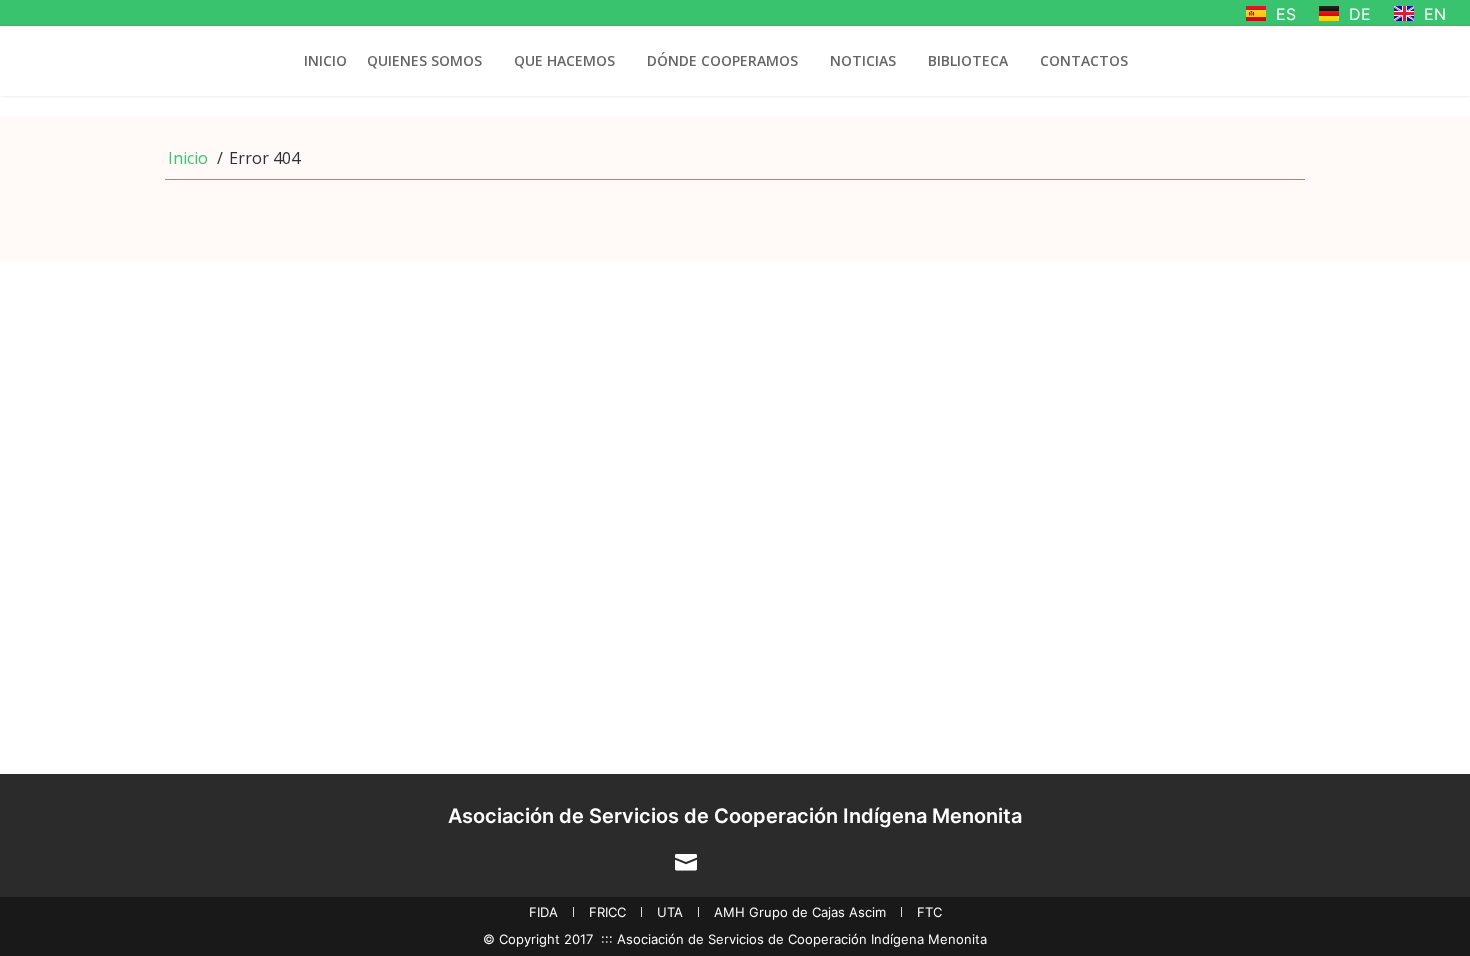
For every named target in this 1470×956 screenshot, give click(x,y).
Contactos (1084, 60)
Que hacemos (564, 60)
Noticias (863, 60)
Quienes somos (424, 60)
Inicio (325, 60)
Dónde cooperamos (722, 60)
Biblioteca (968, 60)
